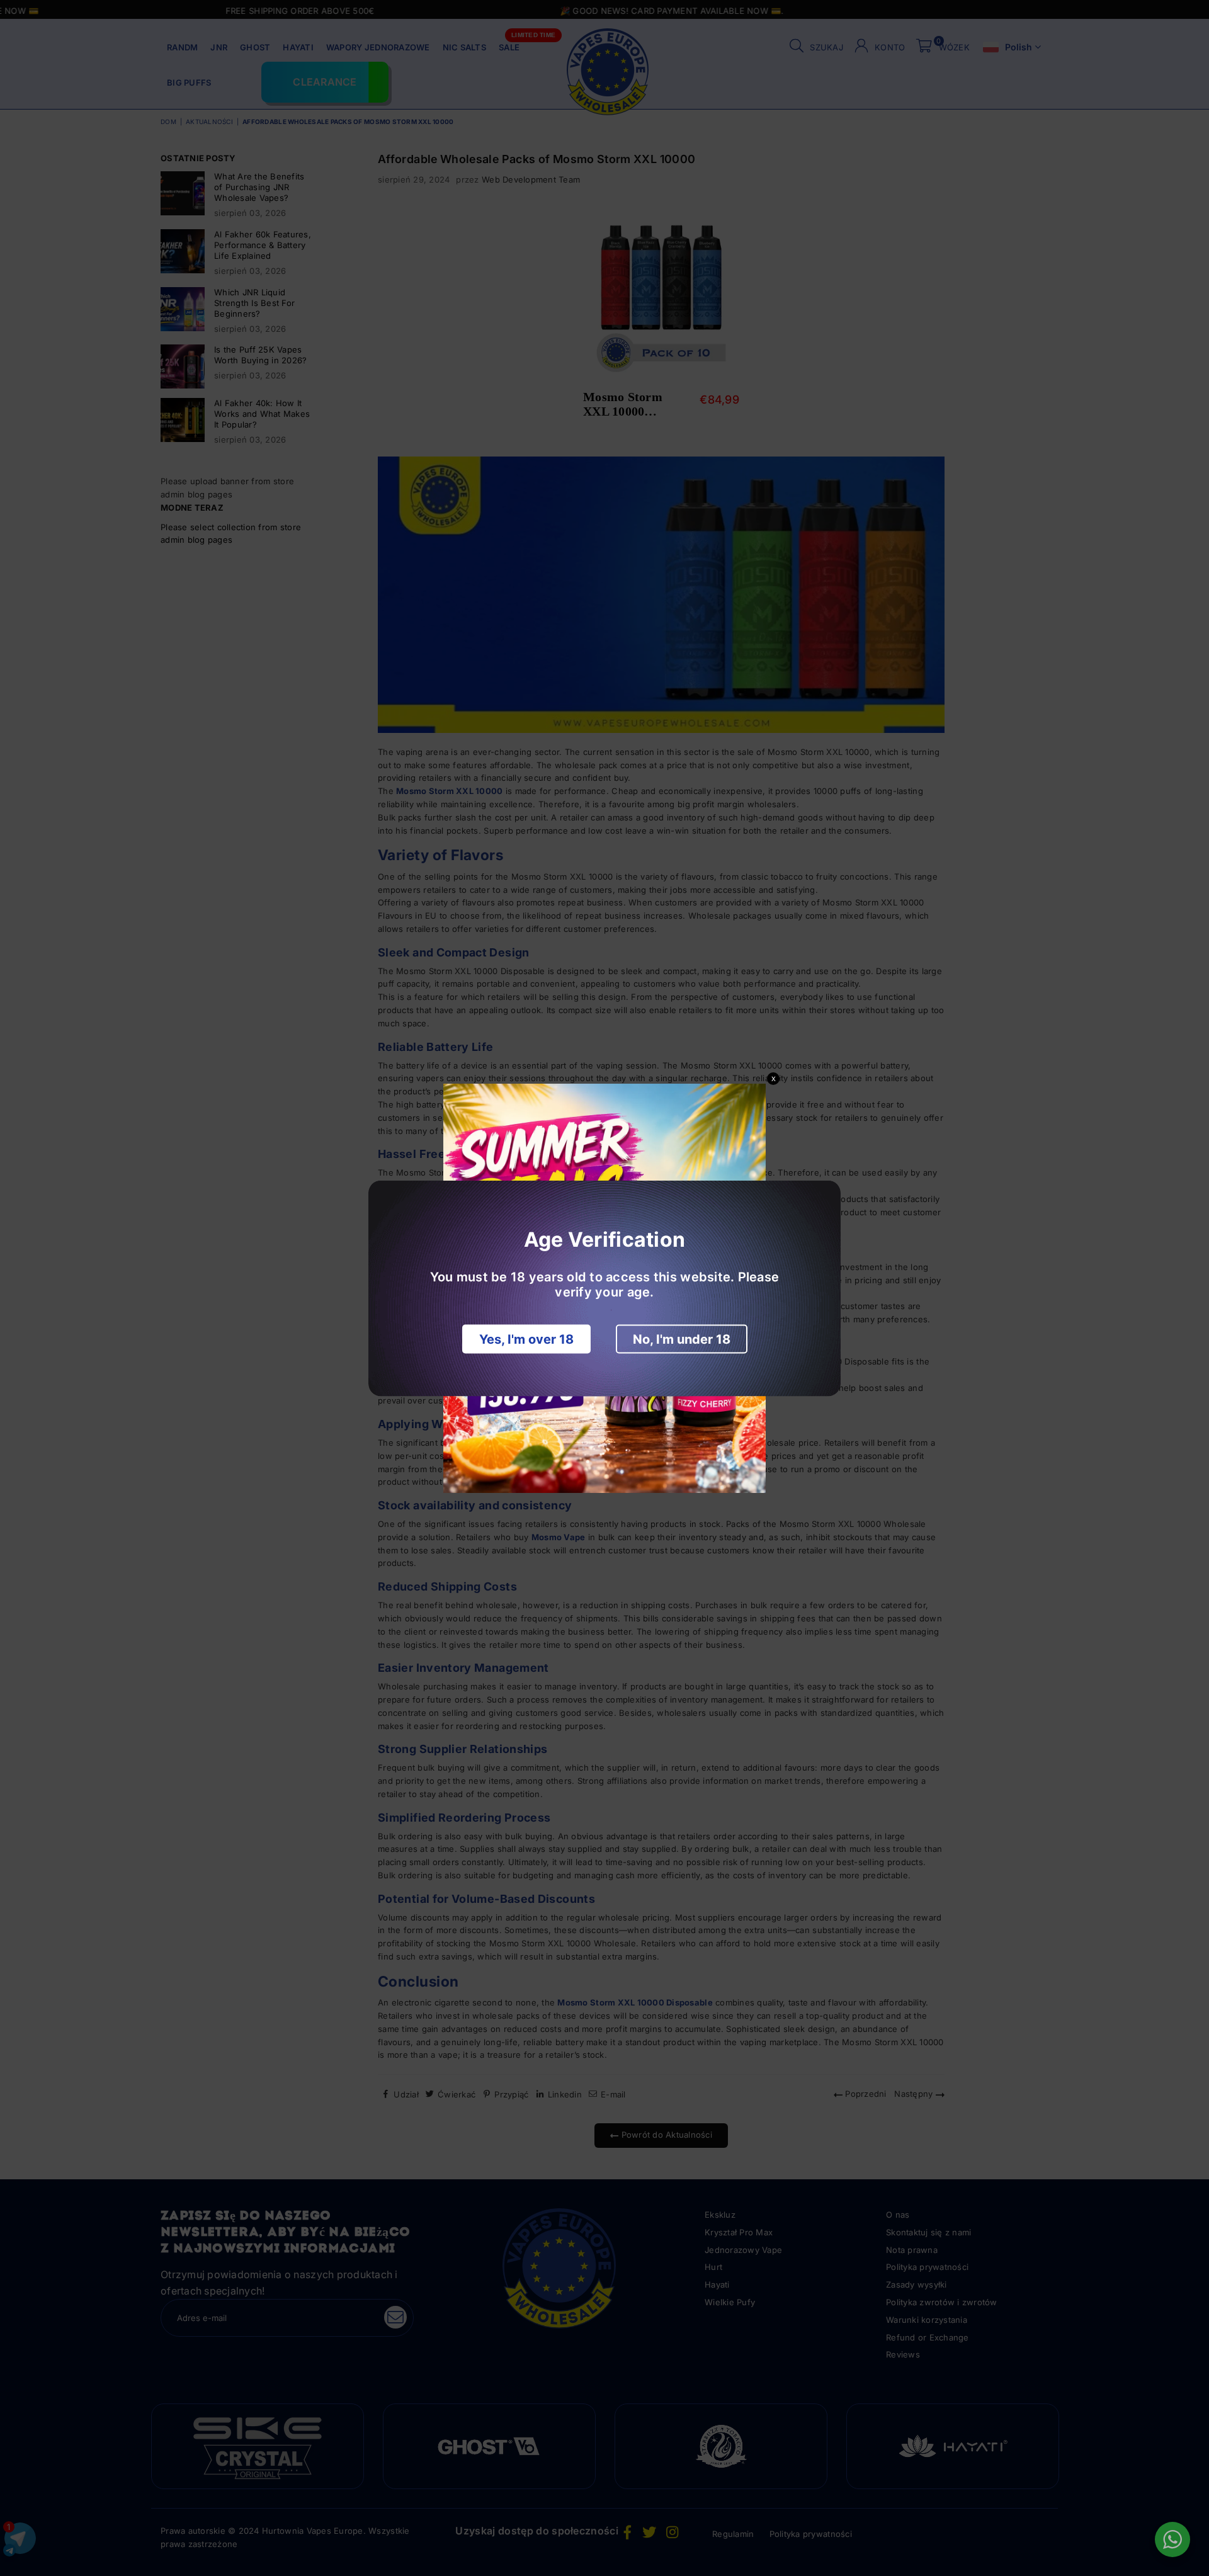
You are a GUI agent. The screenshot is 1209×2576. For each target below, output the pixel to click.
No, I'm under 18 (682, 1339)
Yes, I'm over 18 (526, 1339)
